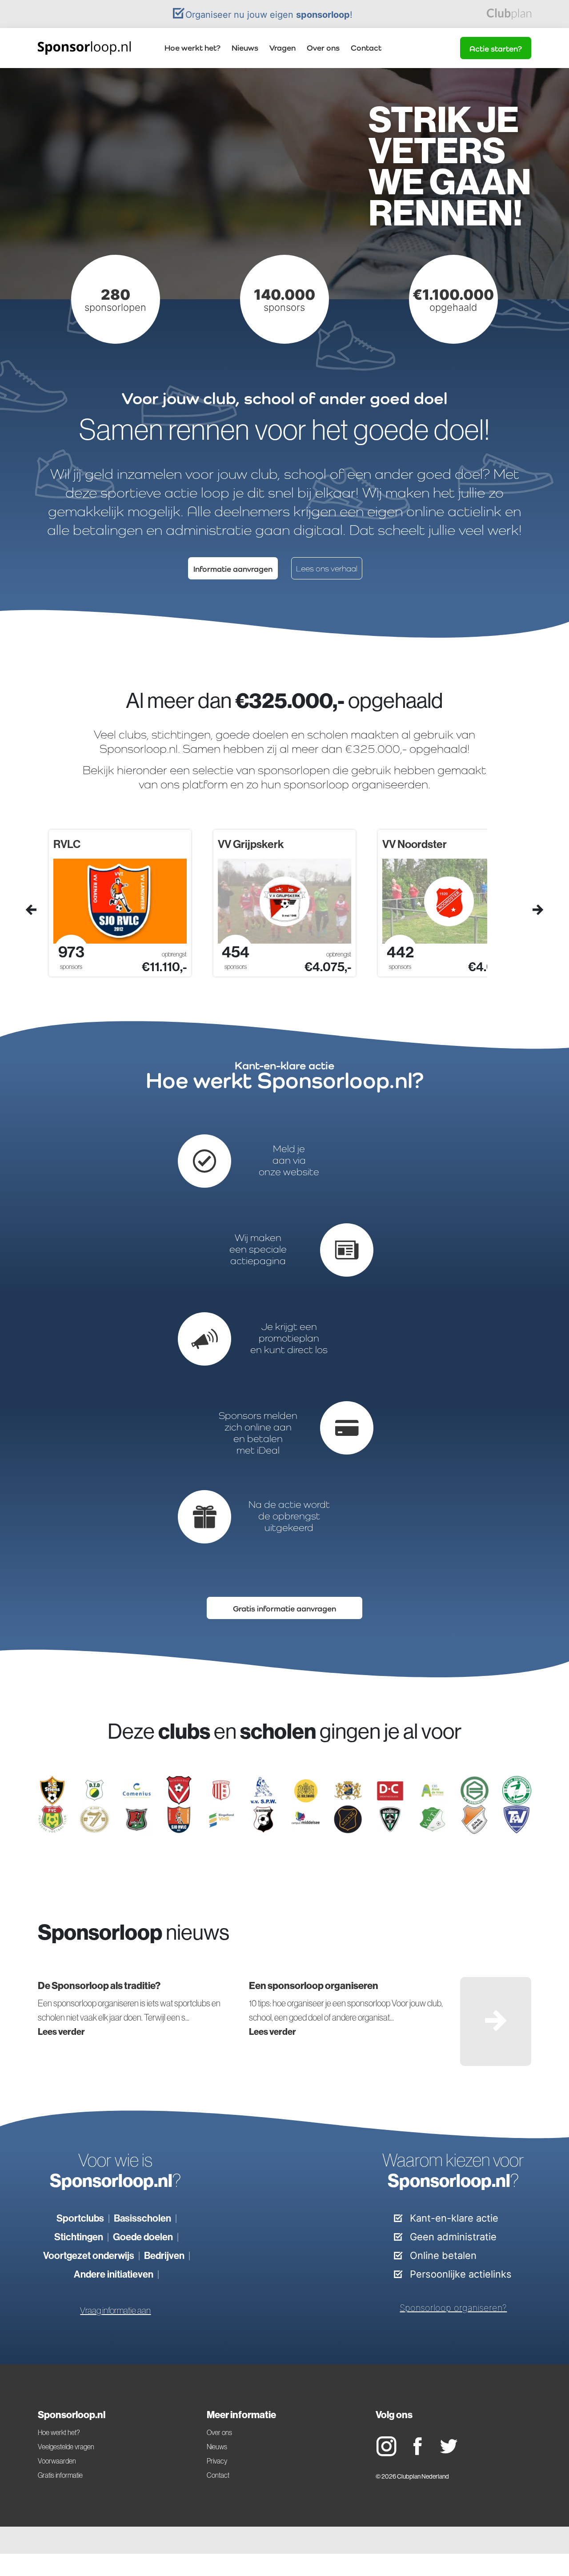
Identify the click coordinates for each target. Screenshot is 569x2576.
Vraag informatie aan (115, 2311)
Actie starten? (496, 49)
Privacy (217, 2461)
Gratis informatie (60, 2475)
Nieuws (245, 48)
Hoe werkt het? (192, 48)
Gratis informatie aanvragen (284, 1609)
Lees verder (61, 2031)
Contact (366, 48)
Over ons (323, 48)
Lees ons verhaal (327, 569)
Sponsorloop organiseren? (453, 2308)
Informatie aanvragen (233, 569)
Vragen (282, 48)
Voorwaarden (57, 2461)
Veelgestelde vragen (66, 2447)
